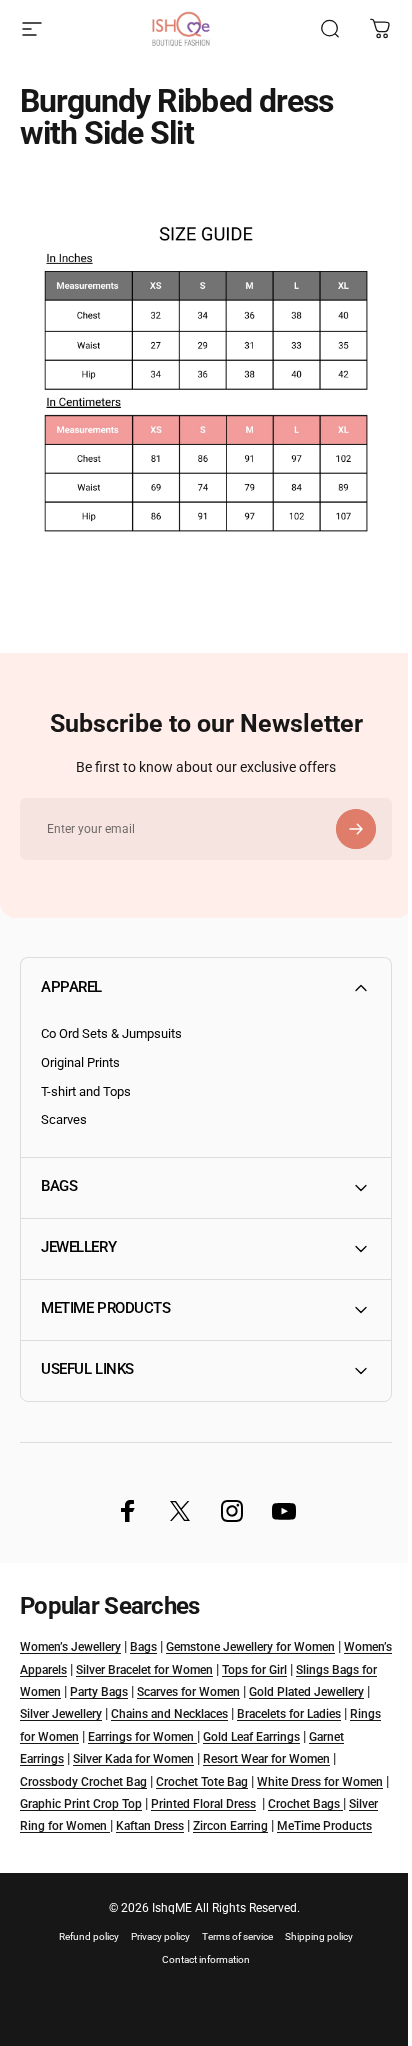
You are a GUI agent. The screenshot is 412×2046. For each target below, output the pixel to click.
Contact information (199, 1966)
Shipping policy (312, 1943)
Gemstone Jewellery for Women (250, 1632)
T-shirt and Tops (86, 1091)
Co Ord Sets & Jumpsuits (111, 1033)
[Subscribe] (356, 829)
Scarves (64, 1119)
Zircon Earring (57, 1834)
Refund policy (82, 1943)
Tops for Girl (305, 1655)
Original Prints (80, 1062)
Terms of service (230, 1943)
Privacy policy (153, 1943)
